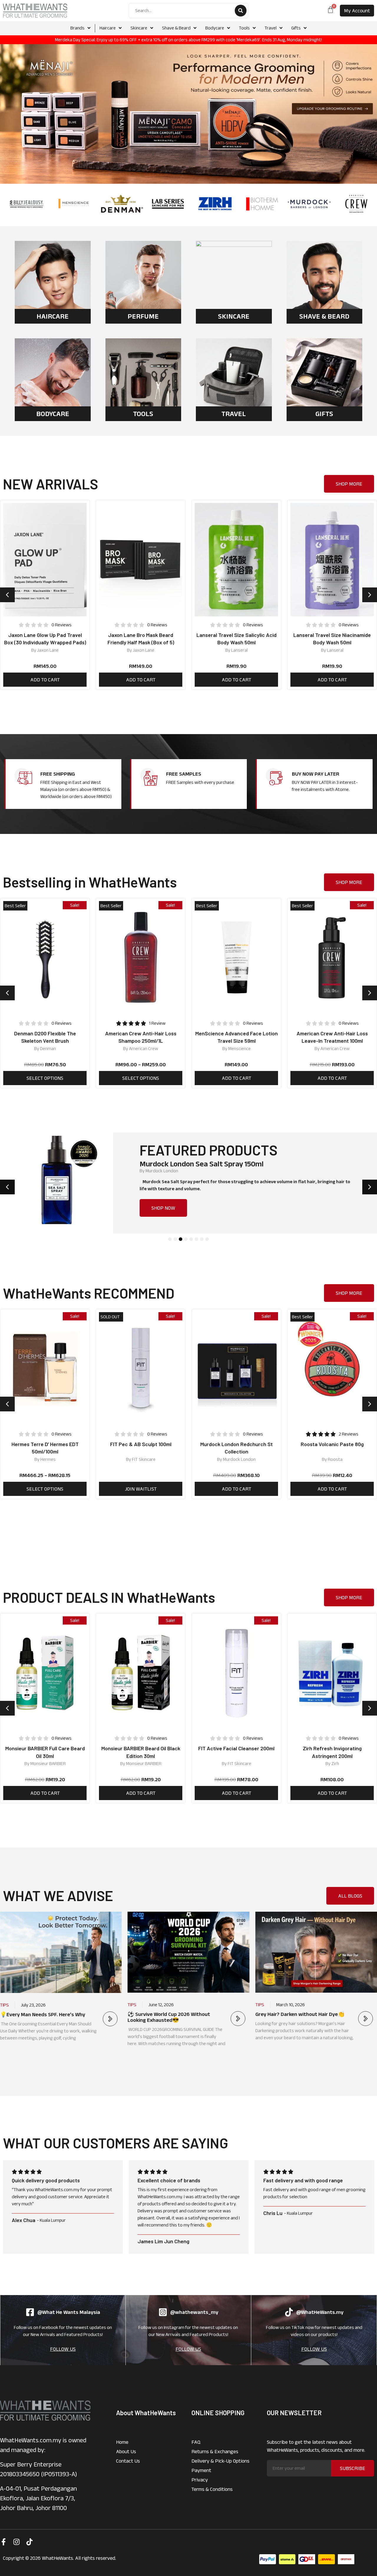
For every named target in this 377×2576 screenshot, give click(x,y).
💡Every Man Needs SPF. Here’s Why (43, 2014)
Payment (201, 2470)
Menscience (144, 1048)
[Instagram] (16, 2542)
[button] (7, 595)
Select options (45, 1078)
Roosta (239, 1459)
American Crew (48, 1048)
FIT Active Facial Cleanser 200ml (141, 1748)
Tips (4, 2005)
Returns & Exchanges (215, 2451)
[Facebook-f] (4, 2542)
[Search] (241, 11)
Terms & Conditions (212, 2489)
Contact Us (128, 2461)
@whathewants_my (194, 2312)
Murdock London (335, 1048)
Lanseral (144, 650)
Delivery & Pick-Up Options (220, 2461)
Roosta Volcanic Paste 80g (237, 1444)
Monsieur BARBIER (48, 1763)
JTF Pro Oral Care (335, 1459)
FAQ (196, 2442)
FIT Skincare (48, 1459)
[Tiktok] (29, 2542)
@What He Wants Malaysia (69, 2312)
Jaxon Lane (48, 650)
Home (122, 2442)
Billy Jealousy (158, 1171)
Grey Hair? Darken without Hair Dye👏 (300, 2014)
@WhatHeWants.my (320, 2312)
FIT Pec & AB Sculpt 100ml (45, 1444)
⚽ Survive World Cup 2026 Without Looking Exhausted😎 (169, 2017)
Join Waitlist (45, 1489)
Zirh (239, 1763)
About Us (126, 2451)
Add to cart (45, 680)
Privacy (200, 2480)
